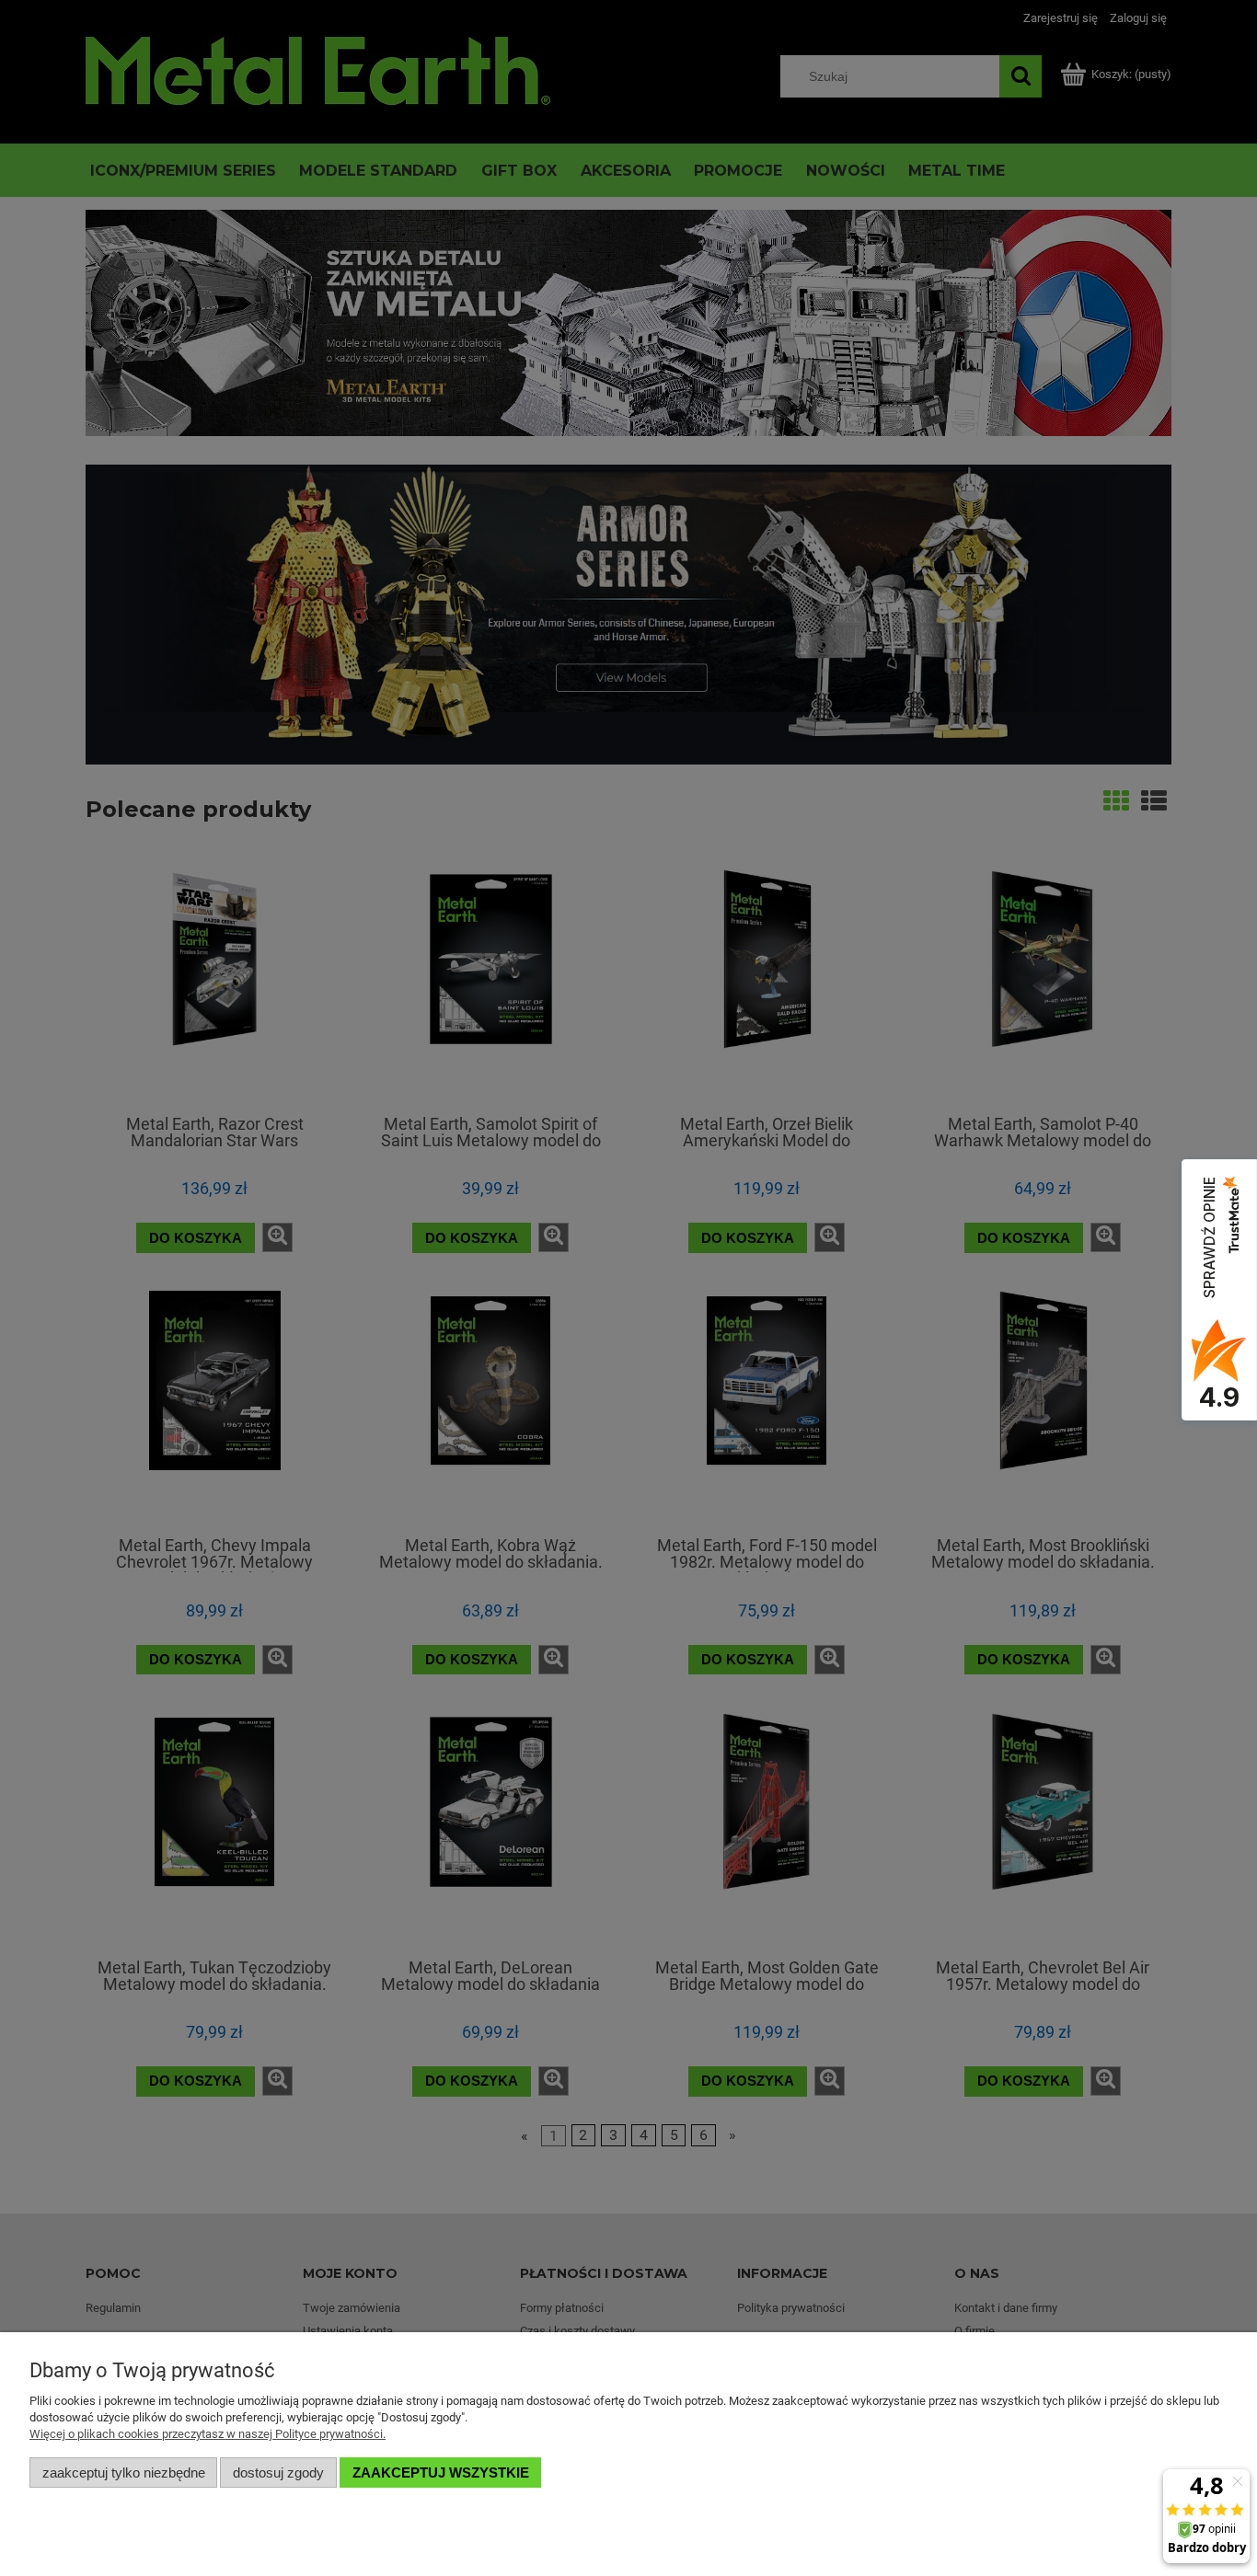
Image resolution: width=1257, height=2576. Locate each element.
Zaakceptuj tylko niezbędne (124, 2472)
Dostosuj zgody (278, 2472)
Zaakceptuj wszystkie (441, 2472)
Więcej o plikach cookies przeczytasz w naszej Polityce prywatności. (208, 2434)
